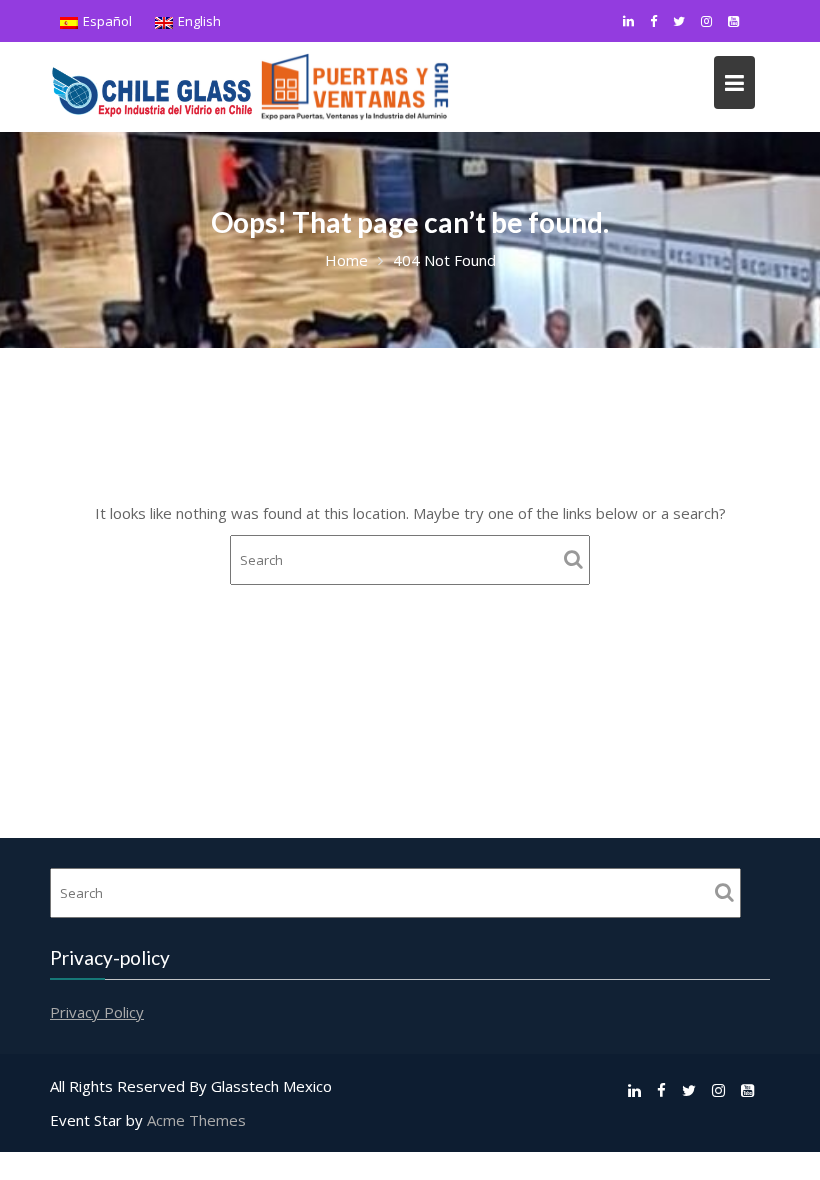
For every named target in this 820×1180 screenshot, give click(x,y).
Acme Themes (196, 1120)
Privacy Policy (97, 1012)
